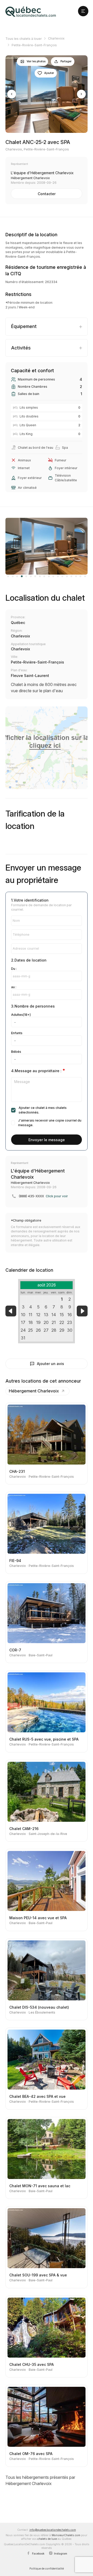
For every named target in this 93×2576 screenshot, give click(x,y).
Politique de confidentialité (47, 2569)
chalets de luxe (47, 2539)
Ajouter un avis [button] (51, 1364)
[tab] (47, 327)
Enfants (17, 1033)
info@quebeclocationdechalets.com (53, 2530)
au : (14, 987)
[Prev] (12, 94)
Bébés (16, 1052)
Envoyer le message (47, 1140)
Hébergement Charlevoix (34, 1391)
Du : (14, 969)
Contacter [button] (47, 194)
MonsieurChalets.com (66, 2535)
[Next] (81, 94)
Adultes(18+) (21, 1015)
